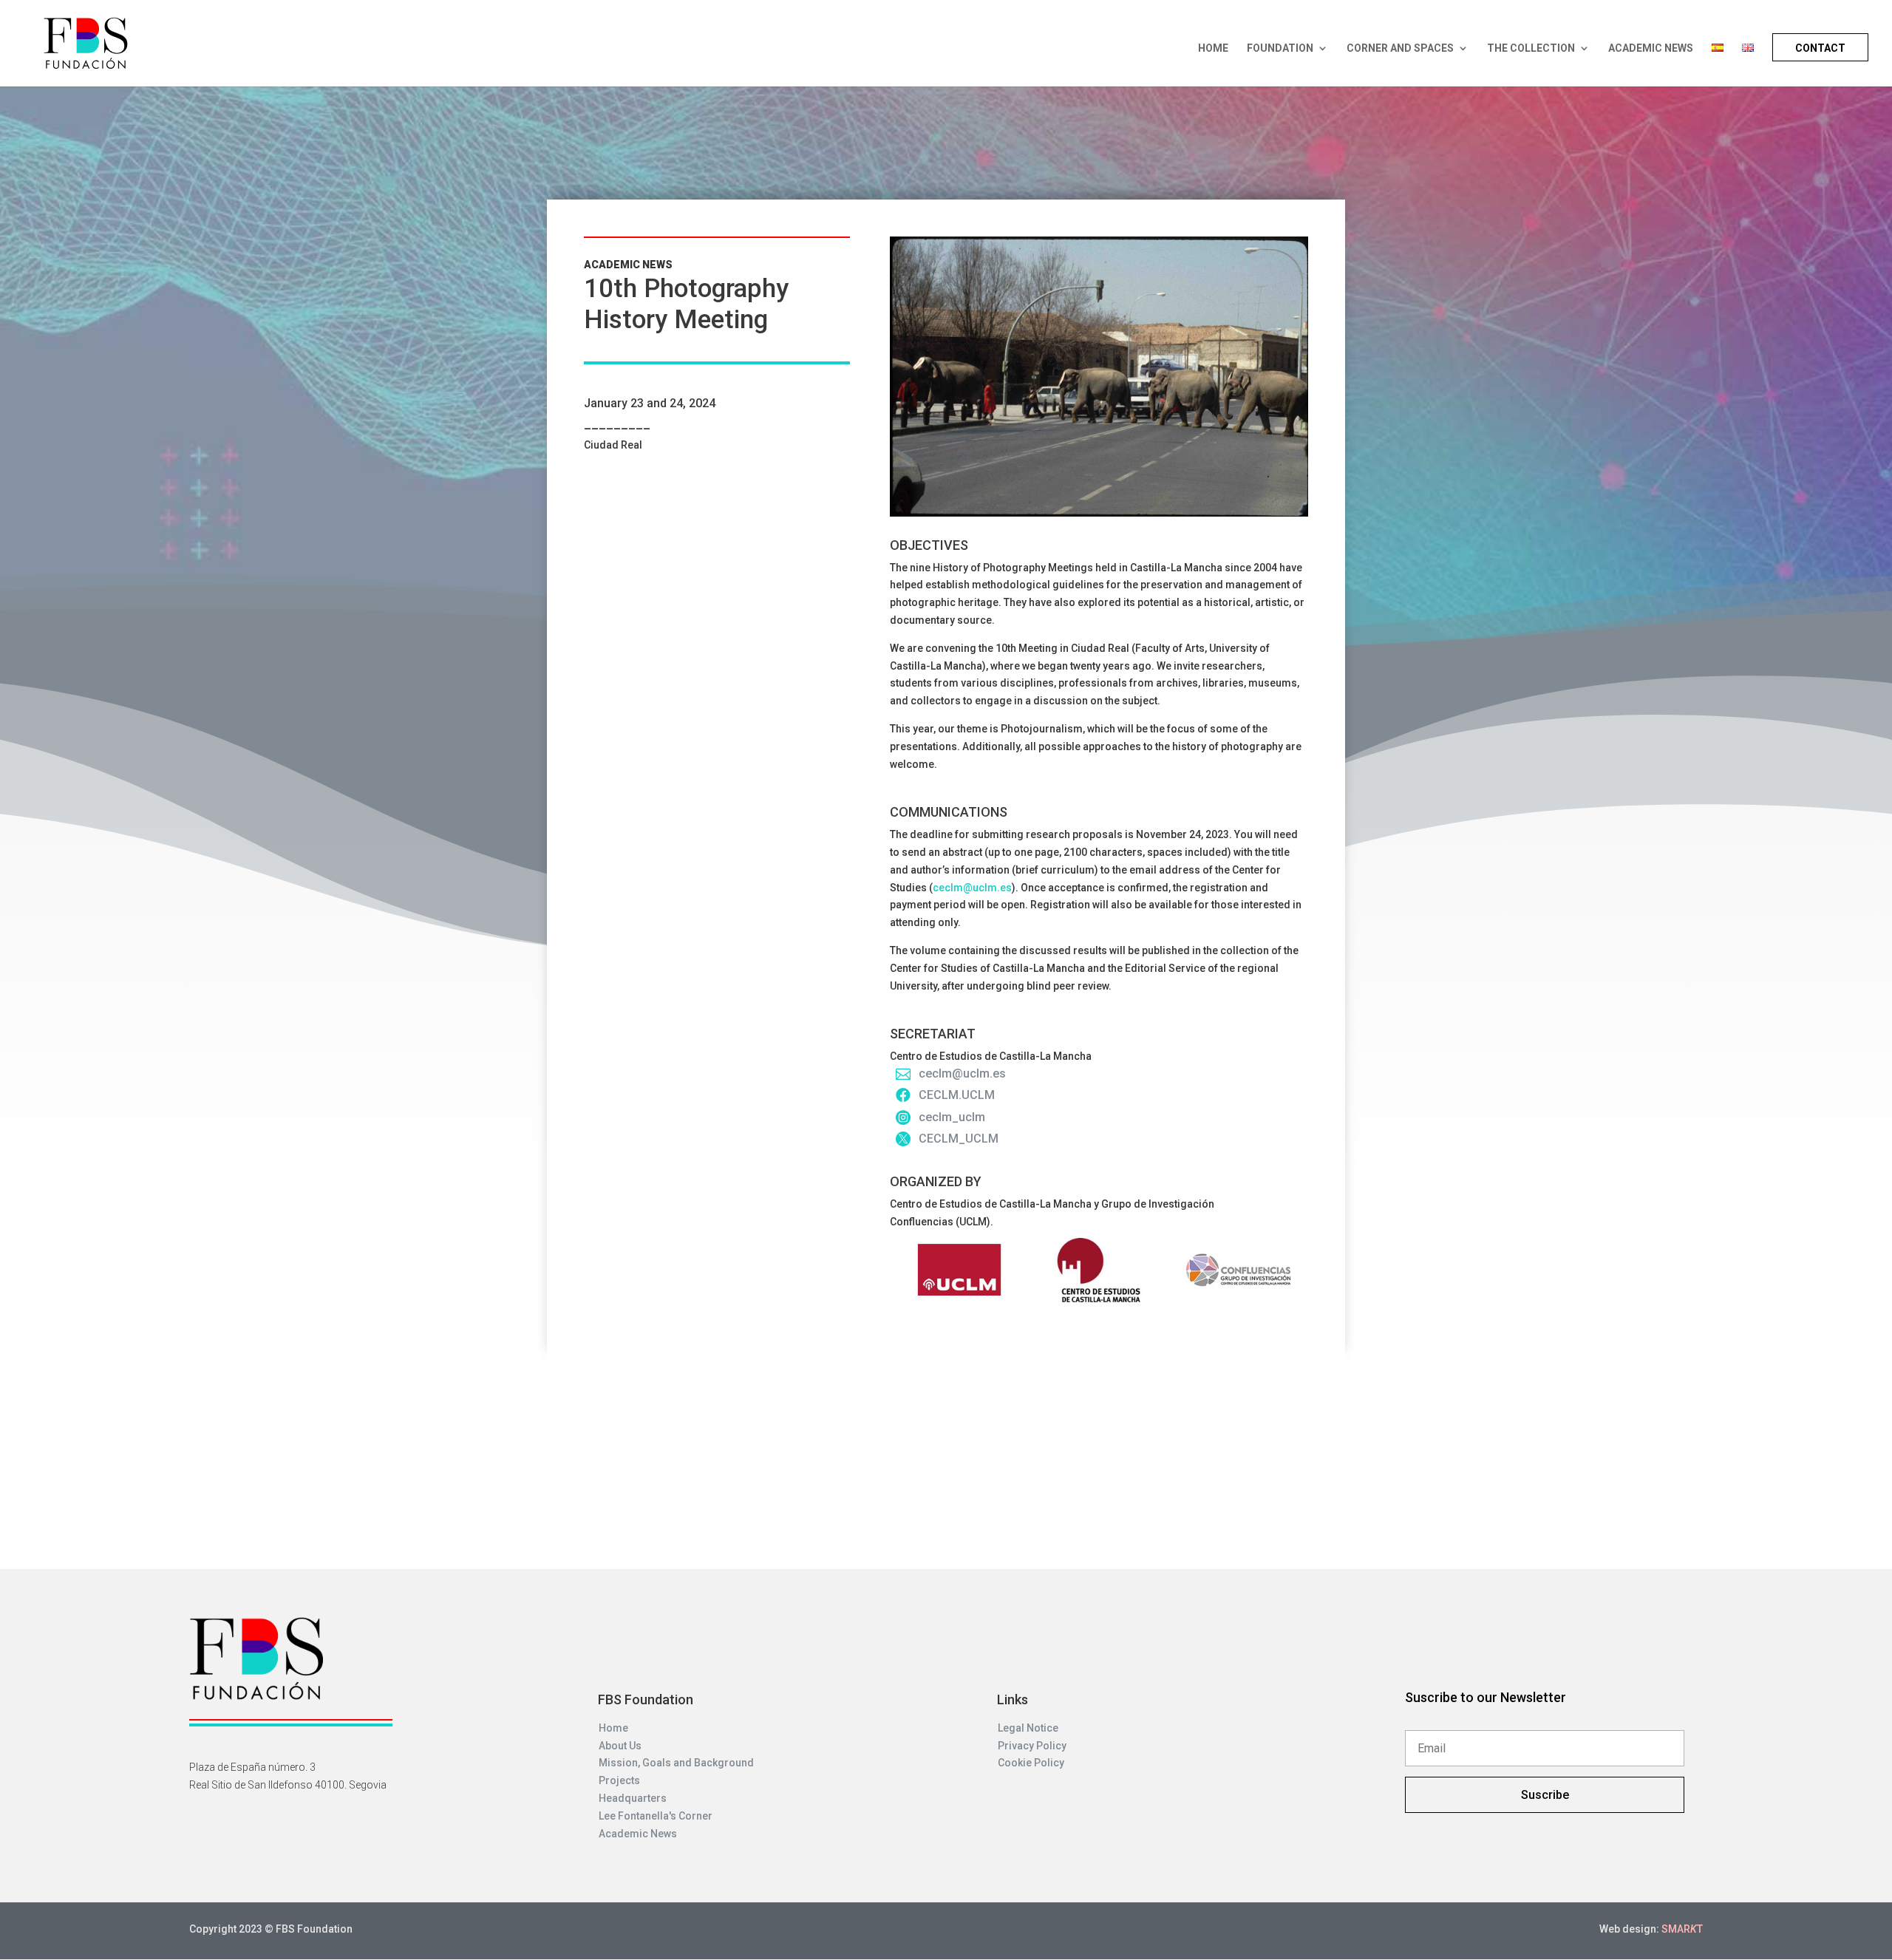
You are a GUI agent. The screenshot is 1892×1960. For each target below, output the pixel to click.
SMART (1682, 1929)
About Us (620, 1746)
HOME (1213, 48)
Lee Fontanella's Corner (656, 1816)
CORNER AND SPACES (1400, 48)
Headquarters (633, 1798)
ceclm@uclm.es (972, 888)
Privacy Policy (1032, 1746)
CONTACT (1820, 48)
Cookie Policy (1031, 1763)
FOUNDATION (1280, 48)
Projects (619, 1780)
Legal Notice (1028, 1728)
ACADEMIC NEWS (1651, 48)
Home (613, 1728)
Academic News (638, 1834)
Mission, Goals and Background (676, 1763)
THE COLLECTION (1531, 48)
